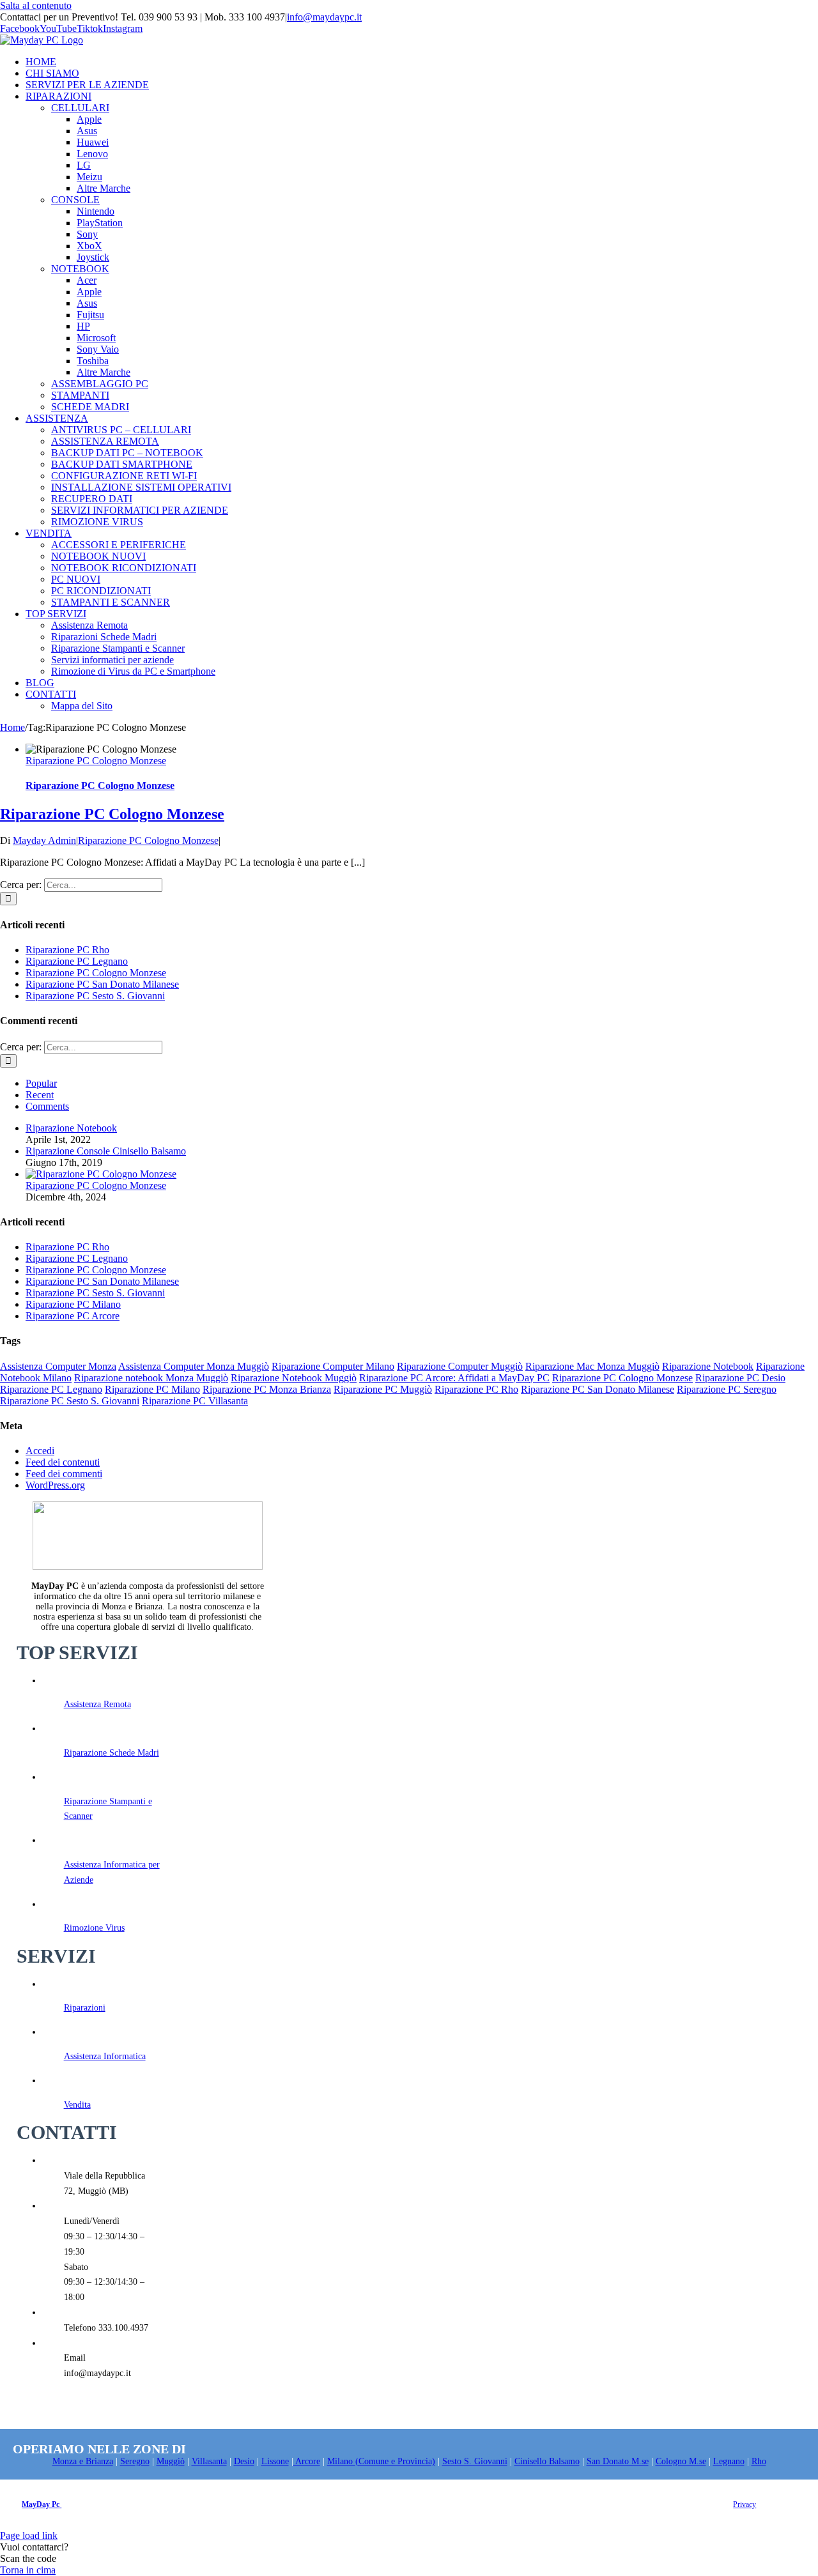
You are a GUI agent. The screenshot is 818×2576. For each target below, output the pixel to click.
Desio (244, 2461)
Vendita (77, 2105)
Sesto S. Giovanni (475, 2461)
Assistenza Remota (97, 1704)
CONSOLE (75, 200)
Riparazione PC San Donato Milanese (102, 984)
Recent (40, 1095)
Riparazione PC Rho (67, 950)
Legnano (729, 2461)
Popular (41, 1083)
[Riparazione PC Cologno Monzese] (101, 1174)
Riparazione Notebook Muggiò (294, 1378)
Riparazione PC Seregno (727, 1389)
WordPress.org (55, 1485)
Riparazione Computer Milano (333, 1366)
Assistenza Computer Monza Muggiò (194, 1366)
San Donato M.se (618, 2461)
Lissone (275, 2461)
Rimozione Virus (94, 1928)
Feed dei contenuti (63, 1462)
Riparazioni (85, 2008)
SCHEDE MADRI (90, 407)
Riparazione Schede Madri (112, 1753)
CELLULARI (80, 108)
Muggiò (171, 2461)
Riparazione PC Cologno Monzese (96, 761)
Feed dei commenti (64, 1474)
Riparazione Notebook (71, 1128)
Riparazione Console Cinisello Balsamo (106, 1151)
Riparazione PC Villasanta (195, 1401)
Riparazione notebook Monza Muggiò (151, 1378)
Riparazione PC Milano (73, 1304)
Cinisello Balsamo (547, 2461)
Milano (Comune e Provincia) (381, 2461)
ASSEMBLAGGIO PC (100, 384)
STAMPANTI (80, 395)
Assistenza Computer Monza (58, 1366)
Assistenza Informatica (105, 2056)
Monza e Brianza (83, 2461)
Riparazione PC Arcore (73, 1316)
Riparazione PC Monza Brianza (267, 1389)
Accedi (40, 1451)
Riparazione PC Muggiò (383, 1389)
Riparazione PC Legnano (77, 961)
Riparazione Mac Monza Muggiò (592, 1366)
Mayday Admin (44, 840)
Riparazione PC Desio (740, 1378)
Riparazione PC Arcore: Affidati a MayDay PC (454, 1378)
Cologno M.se (681, 2461)
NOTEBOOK (80, 269)
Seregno (135, 2461)
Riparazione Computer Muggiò (460, 1366)
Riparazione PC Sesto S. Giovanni (95, 996)
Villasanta (209, 2461)
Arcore (307, 2461)
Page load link (29, 2535)
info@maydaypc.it (324, 17)
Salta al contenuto (36, 5)
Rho (759, 2461)
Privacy (745, 2504)
